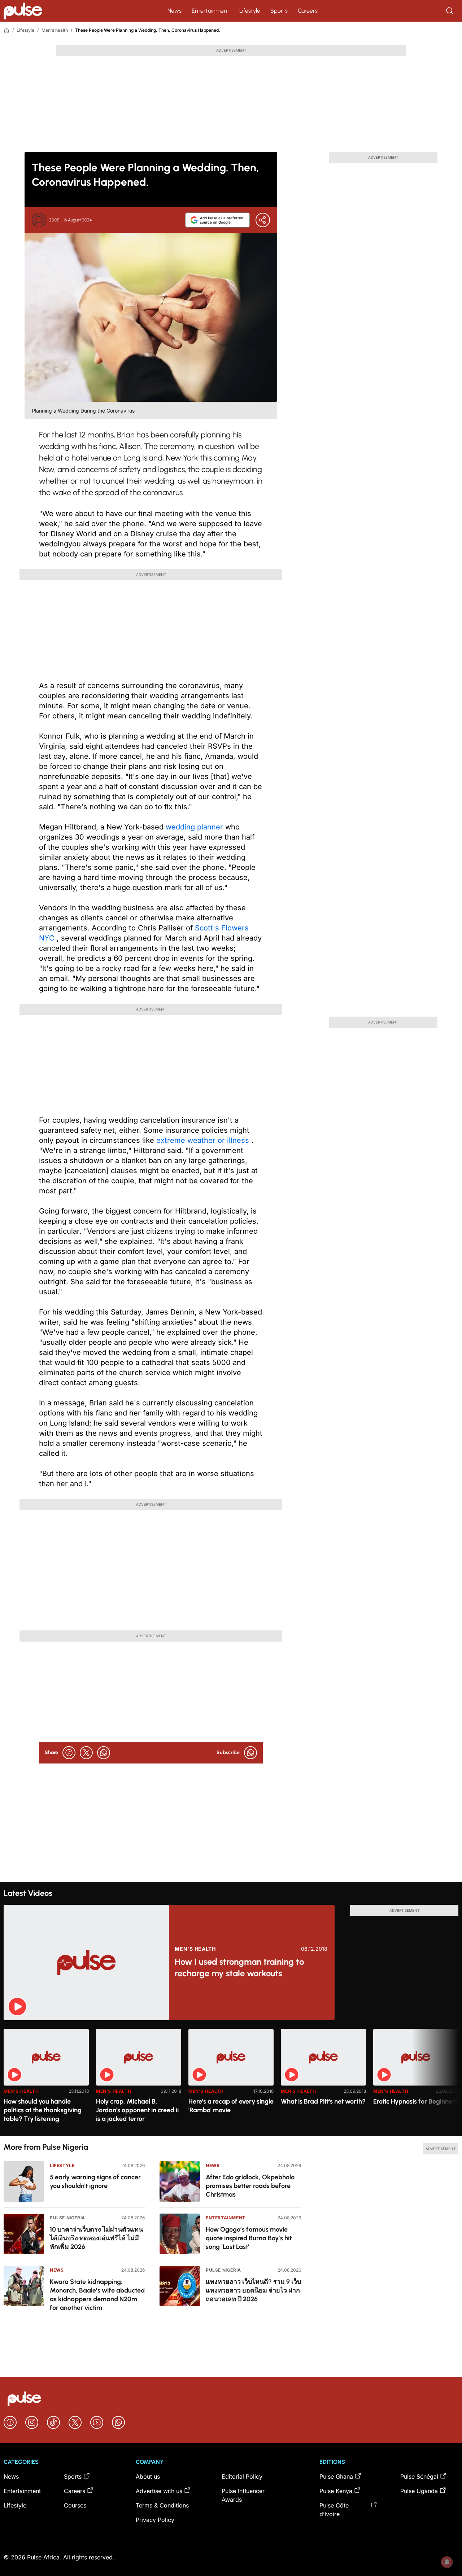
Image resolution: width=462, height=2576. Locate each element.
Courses (75, 2505)
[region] (231, 2078)
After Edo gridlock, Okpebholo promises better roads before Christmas (250, 2186)
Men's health (55, 30)
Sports (279, 11)
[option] (46, 2080)
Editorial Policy (242, 2476)
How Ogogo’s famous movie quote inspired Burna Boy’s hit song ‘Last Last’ (249, 2238)
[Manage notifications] (447, 2562)
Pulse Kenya (336, 2491)
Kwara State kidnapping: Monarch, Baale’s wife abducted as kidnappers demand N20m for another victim (97, 2295)
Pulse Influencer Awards (243, 2495)
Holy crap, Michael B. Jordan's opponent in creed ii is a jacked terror (137, 2110)
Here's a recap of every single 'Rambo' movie (231, 2106)
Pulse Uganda (419, 2491)
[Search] (450, 11)
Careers (308, 11)
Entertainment (210, 11)
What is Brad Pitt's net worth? (323, 2101)
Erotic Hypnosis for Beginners (415, 2101)
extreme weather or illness (204, 1140)
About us (148, 2476)
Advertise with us (159, 2491)
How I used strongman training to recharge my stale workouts (239, 1967)
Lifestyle (250, 11)
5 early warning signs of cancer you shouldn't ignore (95, 2181)
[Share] (263, 220)
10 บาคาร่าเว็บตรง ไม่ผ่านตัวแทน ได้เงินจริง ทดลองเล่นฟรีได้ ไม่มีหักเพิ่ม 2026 (96, 2238)
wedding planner (195, 827)
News (175, 11)
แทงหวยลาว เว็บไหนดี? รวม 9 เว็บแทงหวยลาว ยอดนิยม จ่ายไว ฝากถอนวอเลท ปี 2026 (253, 2290)
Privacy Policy (155, 2520)
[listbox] (231, 2078)
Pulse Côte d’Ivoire (334, 2510)
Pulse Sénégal (419, 2476)
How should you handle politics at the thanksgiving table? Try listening (43, 2110)
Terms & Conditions (162, 2505)
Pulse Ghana (336, 2476)
